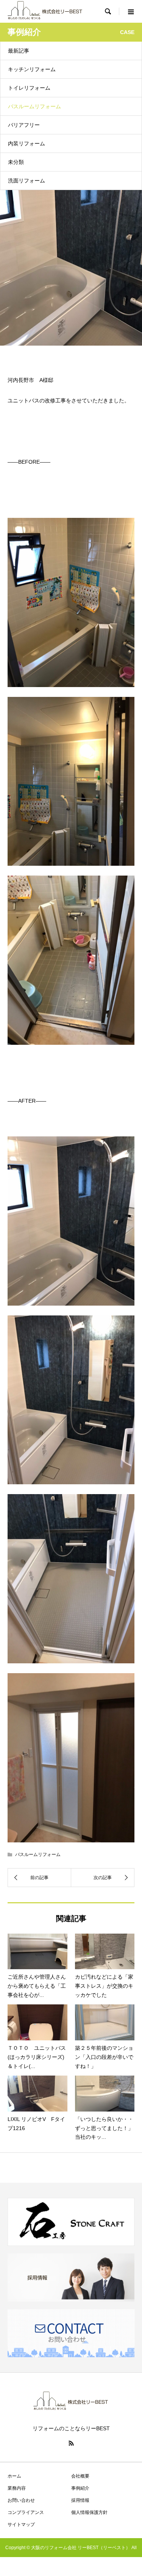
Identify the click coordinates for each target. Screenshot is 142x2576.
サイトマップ (21, 2525)
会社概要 (80, 2476)
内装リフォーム (27, 143)
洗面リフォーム (27, 181)
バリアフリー (24, 125)
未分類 (16, 162)
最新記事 (19, 51)
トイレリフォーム (29, 88)
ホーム (14, 2476)
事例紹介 (80, 2488)
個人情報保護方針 (89, 2512)
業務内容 (17, 2488)
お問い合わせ (21, 2500)
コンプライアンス (26, 2512)
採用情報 (80, 2500)
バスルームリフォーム (34, 106)
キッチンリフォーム (32, 69)
